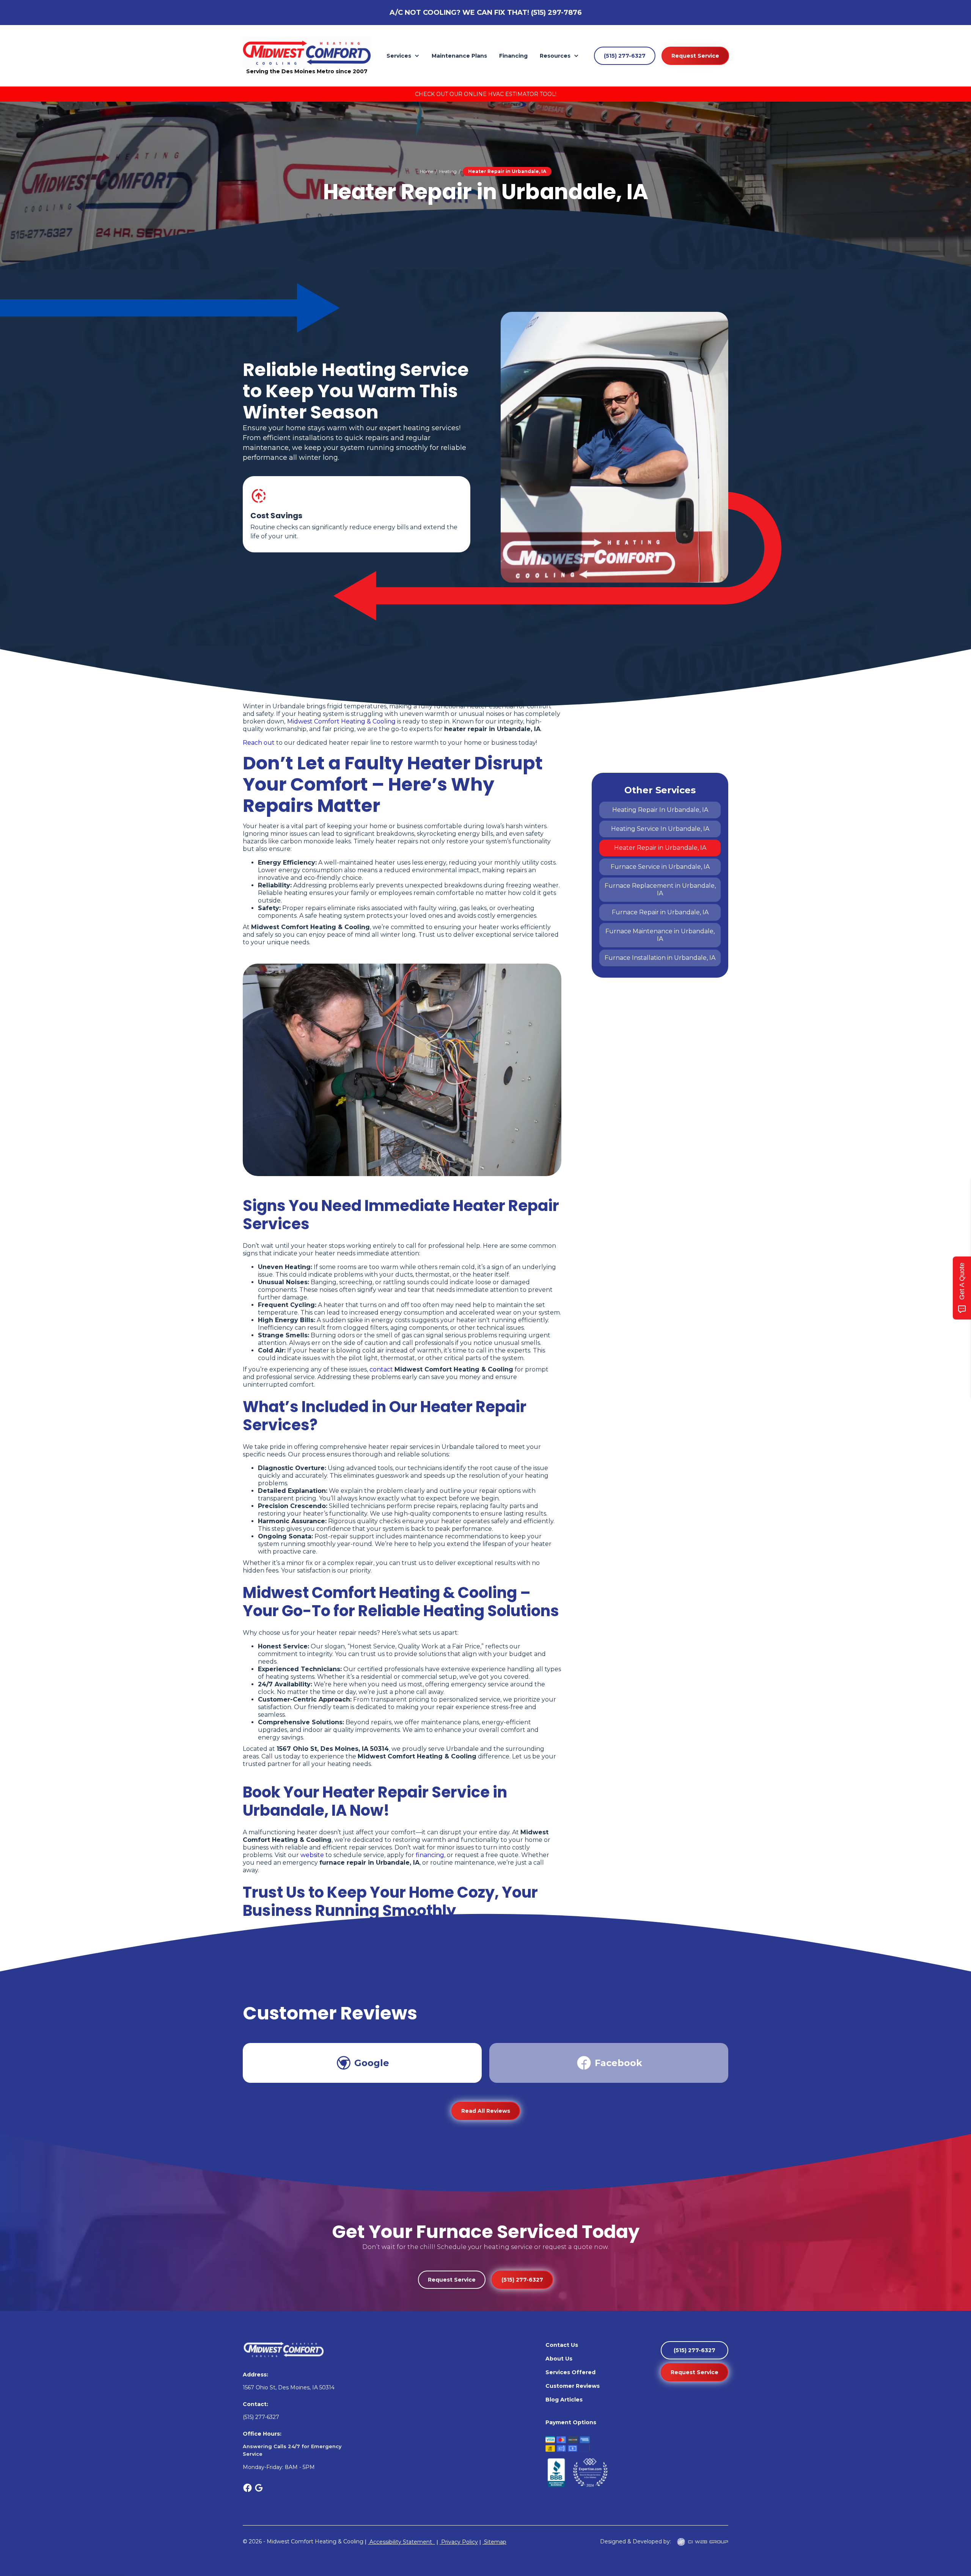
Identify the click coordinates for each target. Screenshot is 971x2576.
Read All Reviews (486, 2111)
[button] (403, 56)
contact (381, 1369)
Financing (513, 56)
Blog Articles (564, 2400)
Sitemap (494, 2542)
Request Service (695, 56)
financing (430, 1855)
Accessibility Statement (401, 2542)
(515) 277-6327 (625, 56)
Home (427, 171)
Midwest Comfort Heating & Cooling (341, 721)
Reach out (259, 743)
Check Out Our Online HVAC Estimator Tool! (486, 94)
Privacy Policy (459, 2542)
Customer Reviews (573, 2386)
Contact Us (562, 2345)
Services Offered (570, 2372)
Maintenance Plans (459, 56)
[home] (307, 52)
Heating (448, 171)
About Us (559, 2359)
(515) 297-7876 (556, 13)
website (312, 1855)
